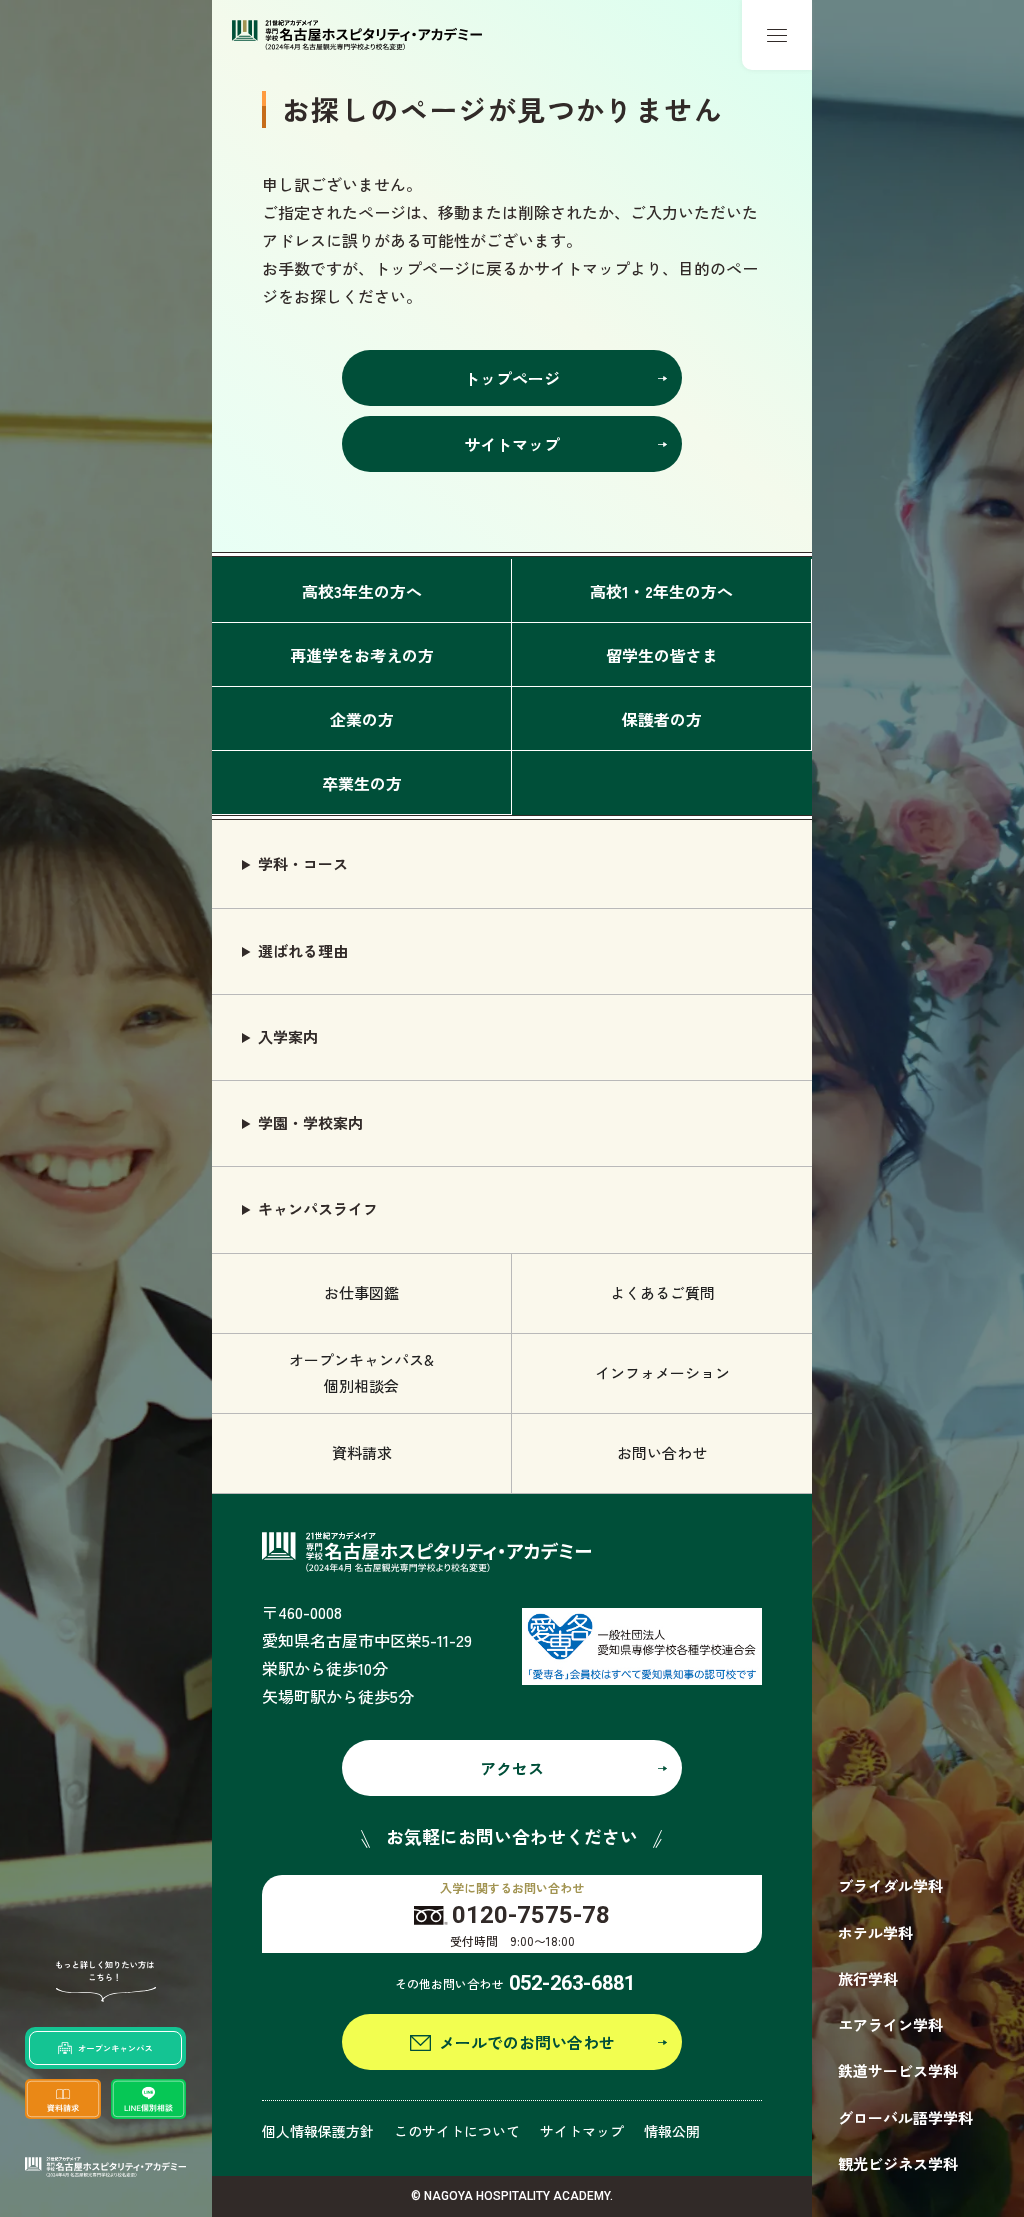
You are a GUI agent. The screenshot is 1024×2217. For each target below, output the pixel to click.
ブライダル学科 (890, 1885)
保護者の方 (662, 719)
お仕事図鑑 (361, 1292)
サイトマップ (582, 2131)
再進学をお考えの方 (362, 655)
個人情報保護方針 (318, 2131)
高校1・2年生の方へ (661, 591)
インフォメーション (662, 1372)
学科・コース (303, 863)
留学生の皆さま (662, 655)
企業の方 (362, 719)
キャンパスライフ (318, 1208)
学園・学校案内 (310, 1122)
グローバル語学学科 (905, 2117)
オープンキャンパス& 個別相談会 (361, 1372)
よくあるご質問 (662, 1292)
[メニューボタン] (777, 35)
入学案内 (288, 1036)
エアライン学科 (890, 2024)
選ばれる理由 (303, 950)
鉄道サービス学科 (898, 2070)
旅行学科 (868, 1978)
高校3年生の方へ (362, 591)
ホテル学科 (875, 1932)
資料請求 (362, 1452)
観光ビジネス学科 (898, 2163)
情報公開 (672, 2131)
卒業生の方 (362, 783)
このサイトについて (457, 2131)
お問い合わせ (662, 1452)
